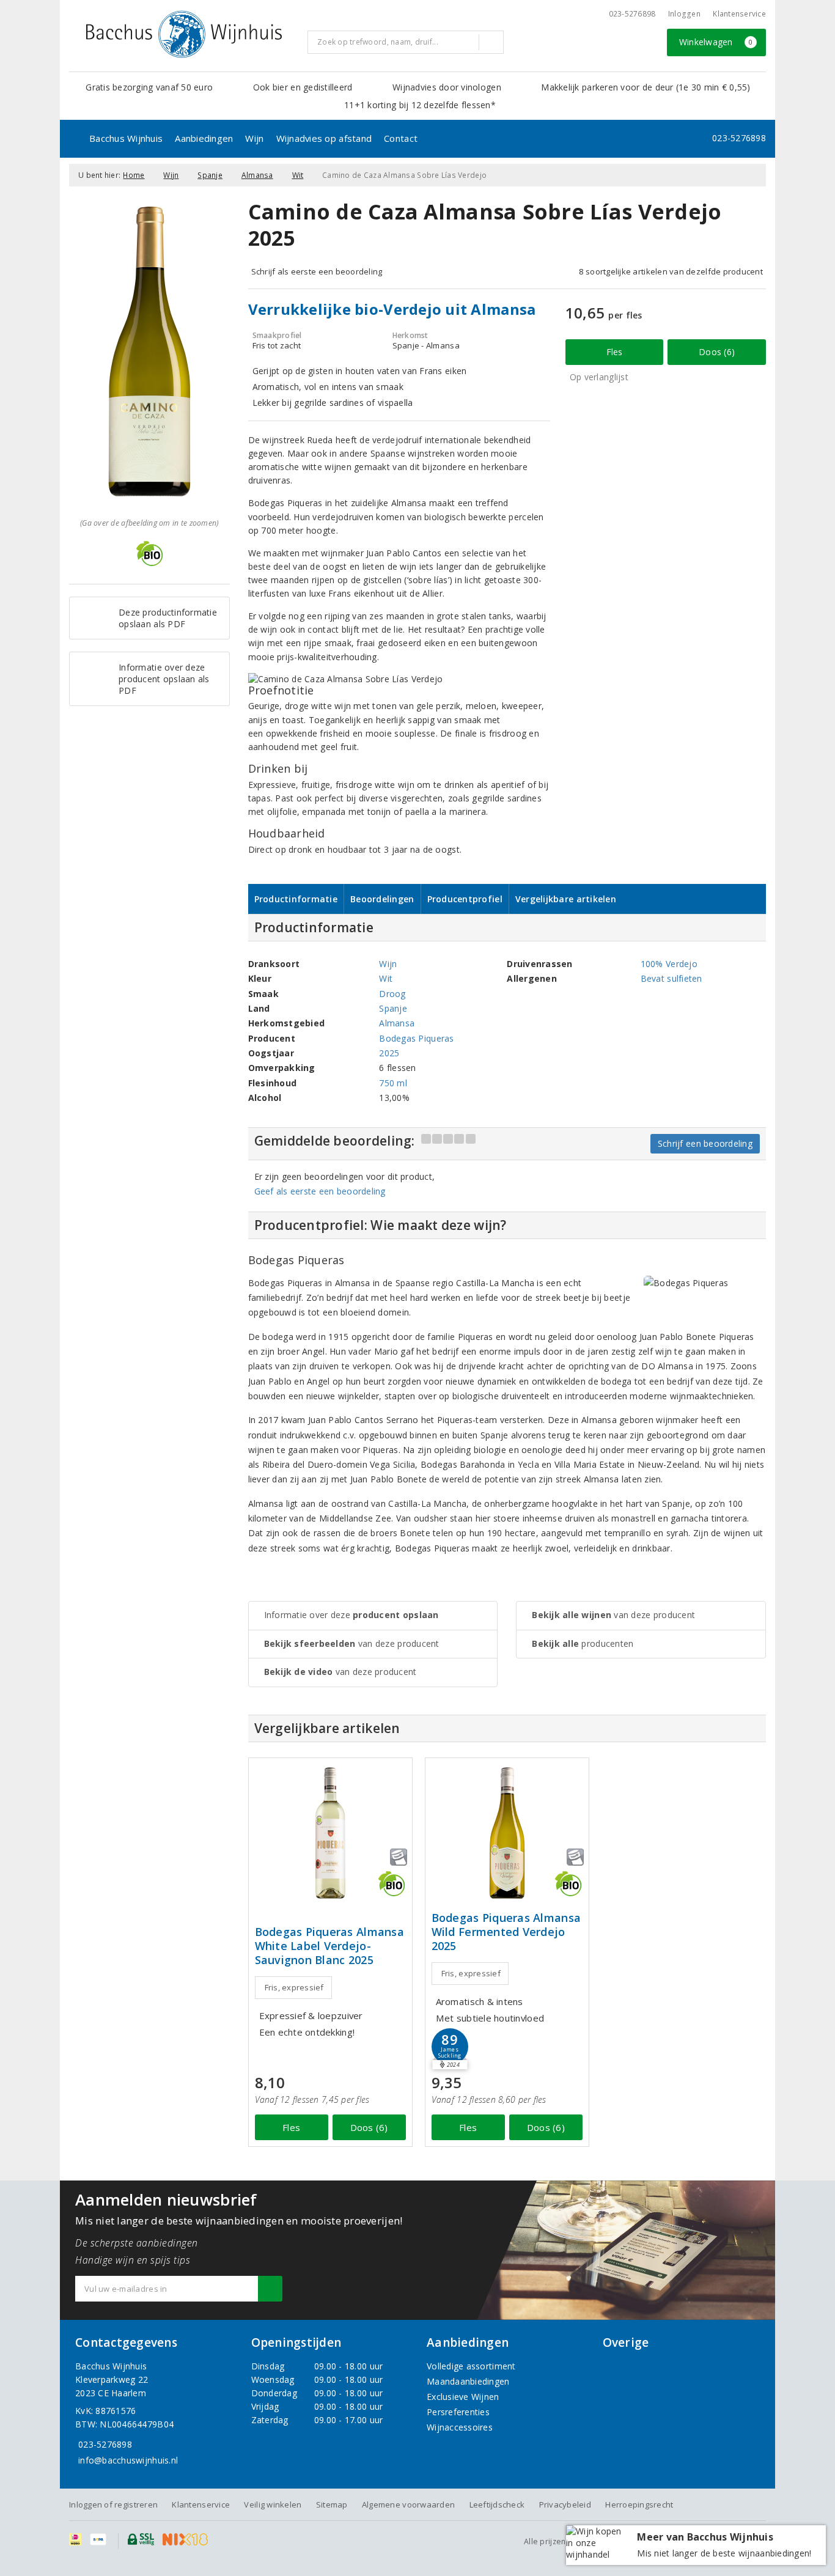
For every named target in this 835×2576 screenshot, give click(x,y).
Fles (615, 352)
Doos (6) (717, 352)
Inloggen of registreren (113, 2504)
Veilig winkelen (273, 2504)
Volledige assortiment (471, 2366)
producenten (583, 1643)
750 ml (393, 1083)
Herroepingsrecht (639, 2504)
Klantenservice (739, 14)
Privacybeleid (565, 2504)
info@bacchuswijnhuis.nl (128, 2460)
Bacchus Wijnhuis (126, 138)
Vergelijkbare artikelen (566, 899)
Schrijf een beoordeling (705, 1143)
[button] (450, 2047)
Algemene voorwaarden (408, 2504)
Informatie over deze (351, 1615)
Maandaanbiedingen (468, 2381)
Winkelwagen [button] (716, 42)
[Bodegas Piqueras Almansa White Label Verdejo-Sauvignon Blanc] (330, 1833)
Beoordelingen (382, 899)
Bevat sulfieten (671, 978)
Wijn (254, 138)
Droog (392, 994)
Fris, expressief (294, 1987)
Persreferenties (458, 2412)
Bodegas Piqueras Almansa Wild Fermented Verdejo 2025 (506, 1932)
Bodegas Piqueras (416, 1038)
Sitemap (332, 2504)
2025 (389, 1053)
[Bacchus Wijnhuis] (184, 34)
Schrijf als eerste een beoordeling (317, 271)
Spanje (210, 175)
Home (134, 175)
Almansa (257, 175)
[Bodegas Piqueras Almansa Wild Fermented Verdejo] (507, 1833)
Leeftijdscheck (497, 2504)
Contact (401, 138)
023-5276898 (632, 14)
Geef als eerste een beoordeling (320, 1191)
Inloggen (684, 14)
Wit (298, 175)
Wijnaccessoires (460, 2427)
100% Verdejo (669, 964)
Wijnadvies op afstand (324, 138)
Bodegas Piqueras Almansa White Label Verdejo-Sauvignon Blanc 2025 (329, 1946)
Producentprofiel (465, 899)
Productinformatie (296, 899)
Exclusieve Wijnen (463, 2397)
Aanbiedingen (204, 138)
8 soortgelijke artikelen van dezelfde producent (671, 271)
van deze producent (352, 1643)
